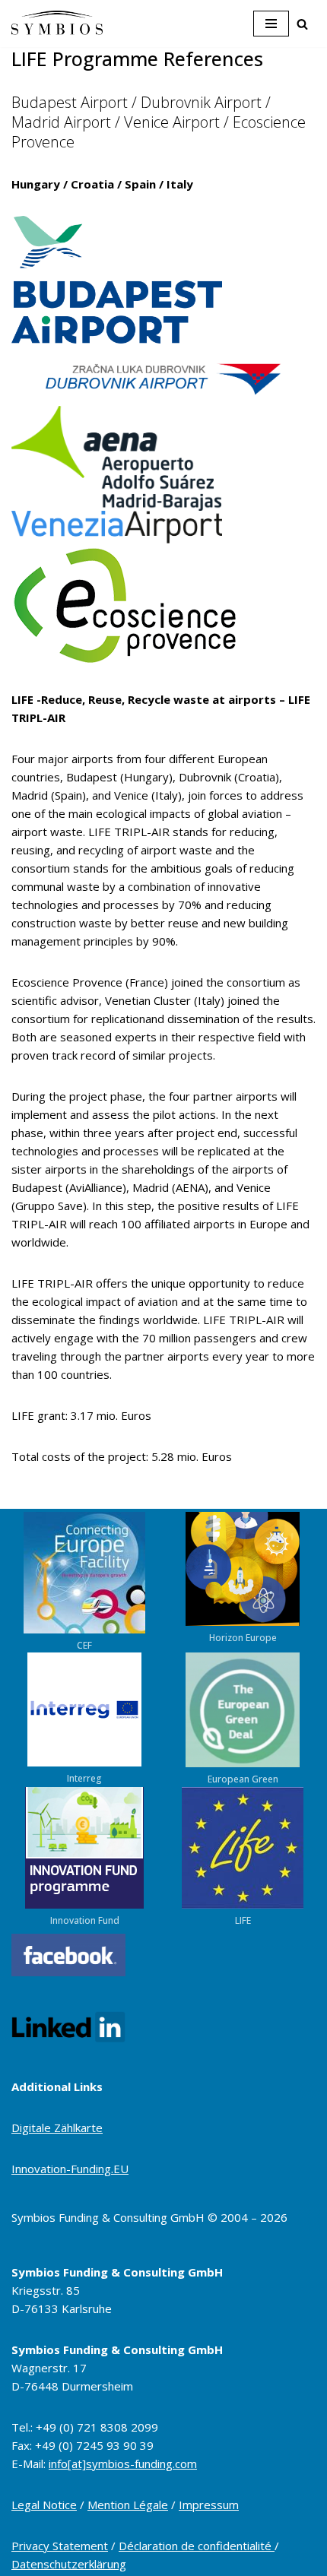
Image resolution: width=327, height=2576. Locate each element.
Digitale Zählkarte (57, 2128)
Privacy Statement (60, 2546)
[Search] (302, 24)
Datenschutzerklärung (69, 2564)
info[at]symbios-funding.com (123, 2464)
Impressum (209, 2505)
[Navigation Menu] (271, 24)
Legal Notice (44, 2505)
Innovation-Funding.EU (70, 2169)
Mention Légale (128, 2505)
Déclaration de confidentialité (197, 2546)
